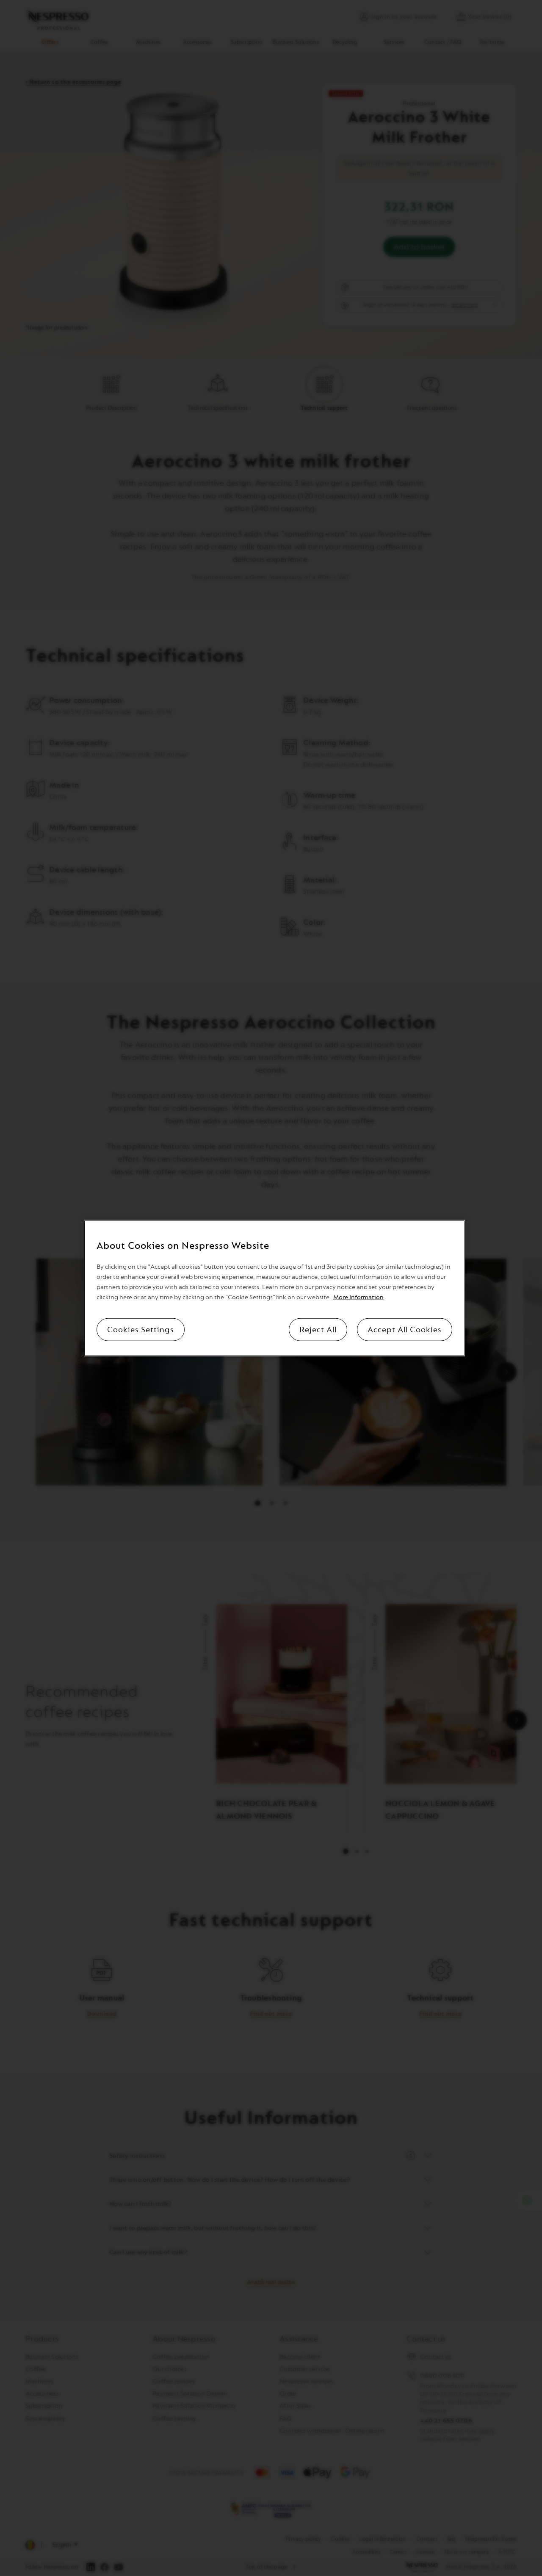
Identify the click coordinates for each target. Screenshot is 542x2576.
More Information (358, 1297)
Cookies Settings (141, 1330)
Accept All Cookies (405, 1330)
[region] (274, 1288)
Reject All (318, 1330)
